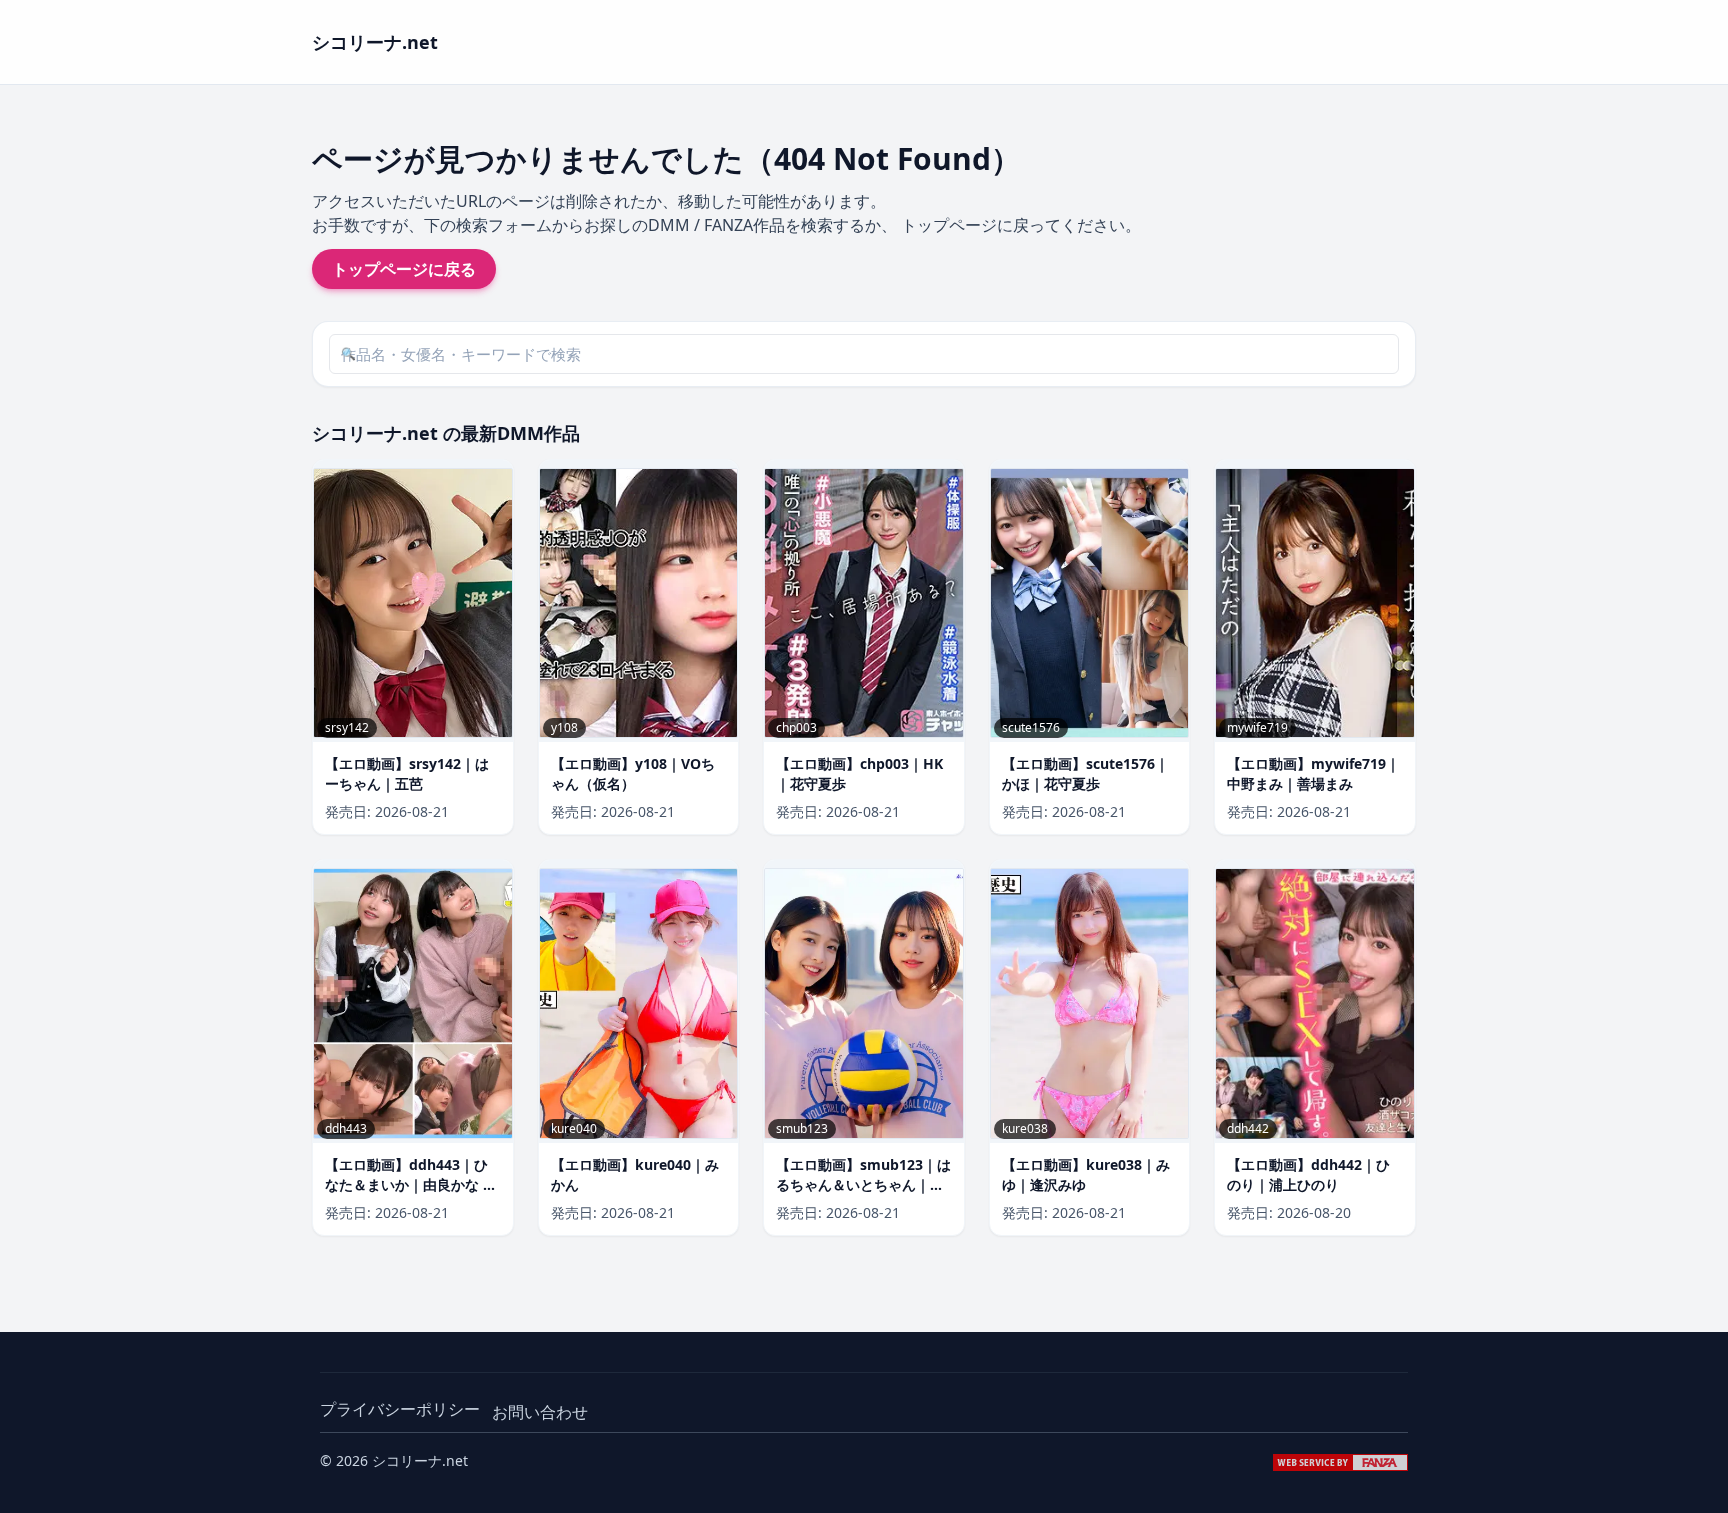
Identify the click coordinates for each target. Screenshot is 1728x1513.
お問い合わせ (540, 1412)
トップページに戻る (404, 269)
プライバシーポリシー (400, 1409)
